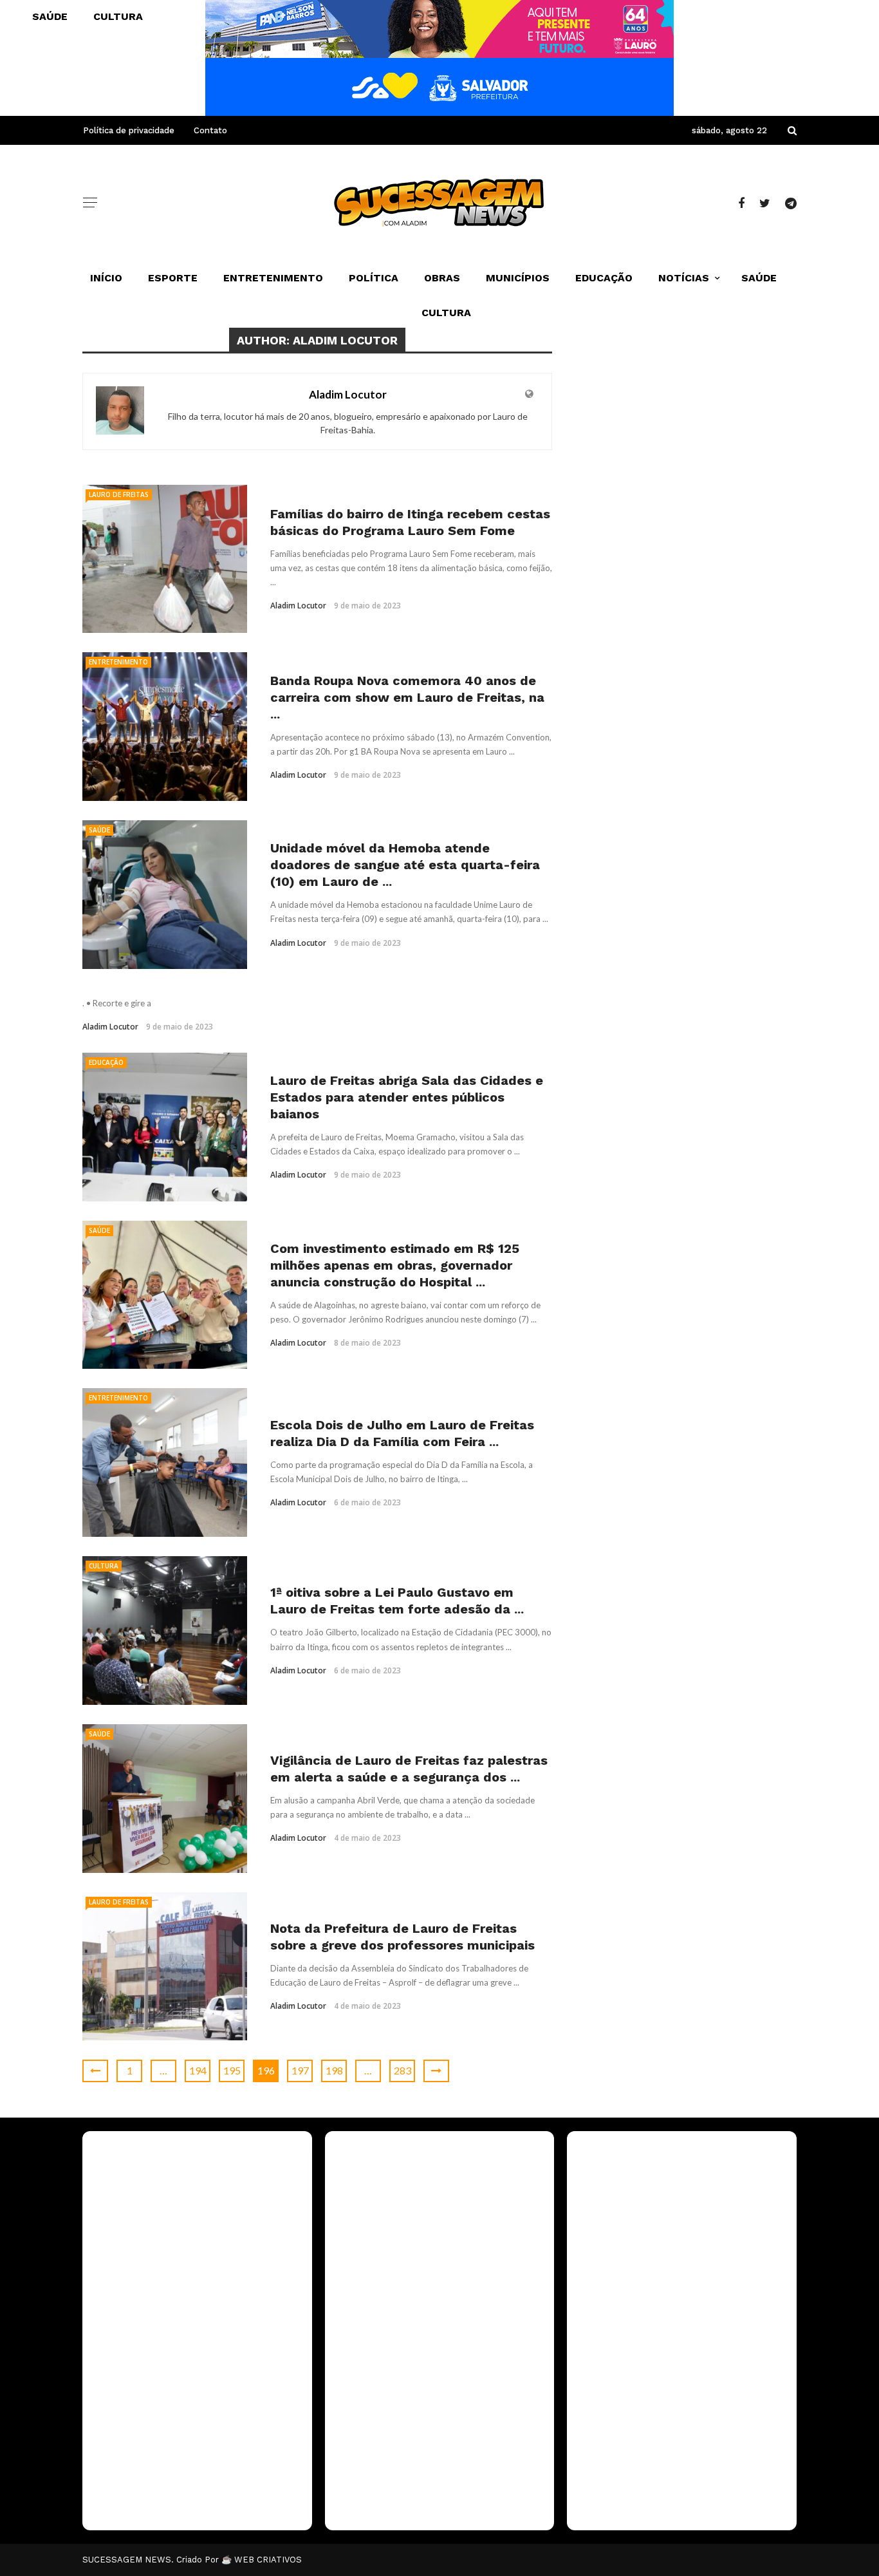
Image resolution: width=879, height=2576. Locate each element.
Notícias (684, 278)
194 (198, 2070)
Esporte (173, 278)
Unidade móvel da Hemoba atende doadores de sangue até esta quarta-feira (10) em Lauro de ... (405, 865)
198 (334, 2070)
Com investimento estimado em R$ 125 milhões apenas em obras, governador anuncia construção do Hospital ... (395, 1265)
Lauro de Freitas (119, 494)
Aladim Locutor (348, 394)
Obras (442, 278)
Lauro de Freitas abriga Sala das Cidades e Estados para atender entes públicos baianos (407, 1097)
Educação (604, 278)
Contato (210, 130)
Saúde (759, 278)
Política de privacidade (129, 130)
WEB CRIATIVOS (268, 2560)
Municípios (518, 278)
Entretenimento (273, 278)
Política (374, 278)
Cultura (446, 313)
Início (106, 278)
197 (300, 2070)
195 (232, 2070)
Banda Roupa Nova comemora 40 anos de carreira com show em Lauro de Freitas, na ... (407, 697)
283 (402, 2070)
